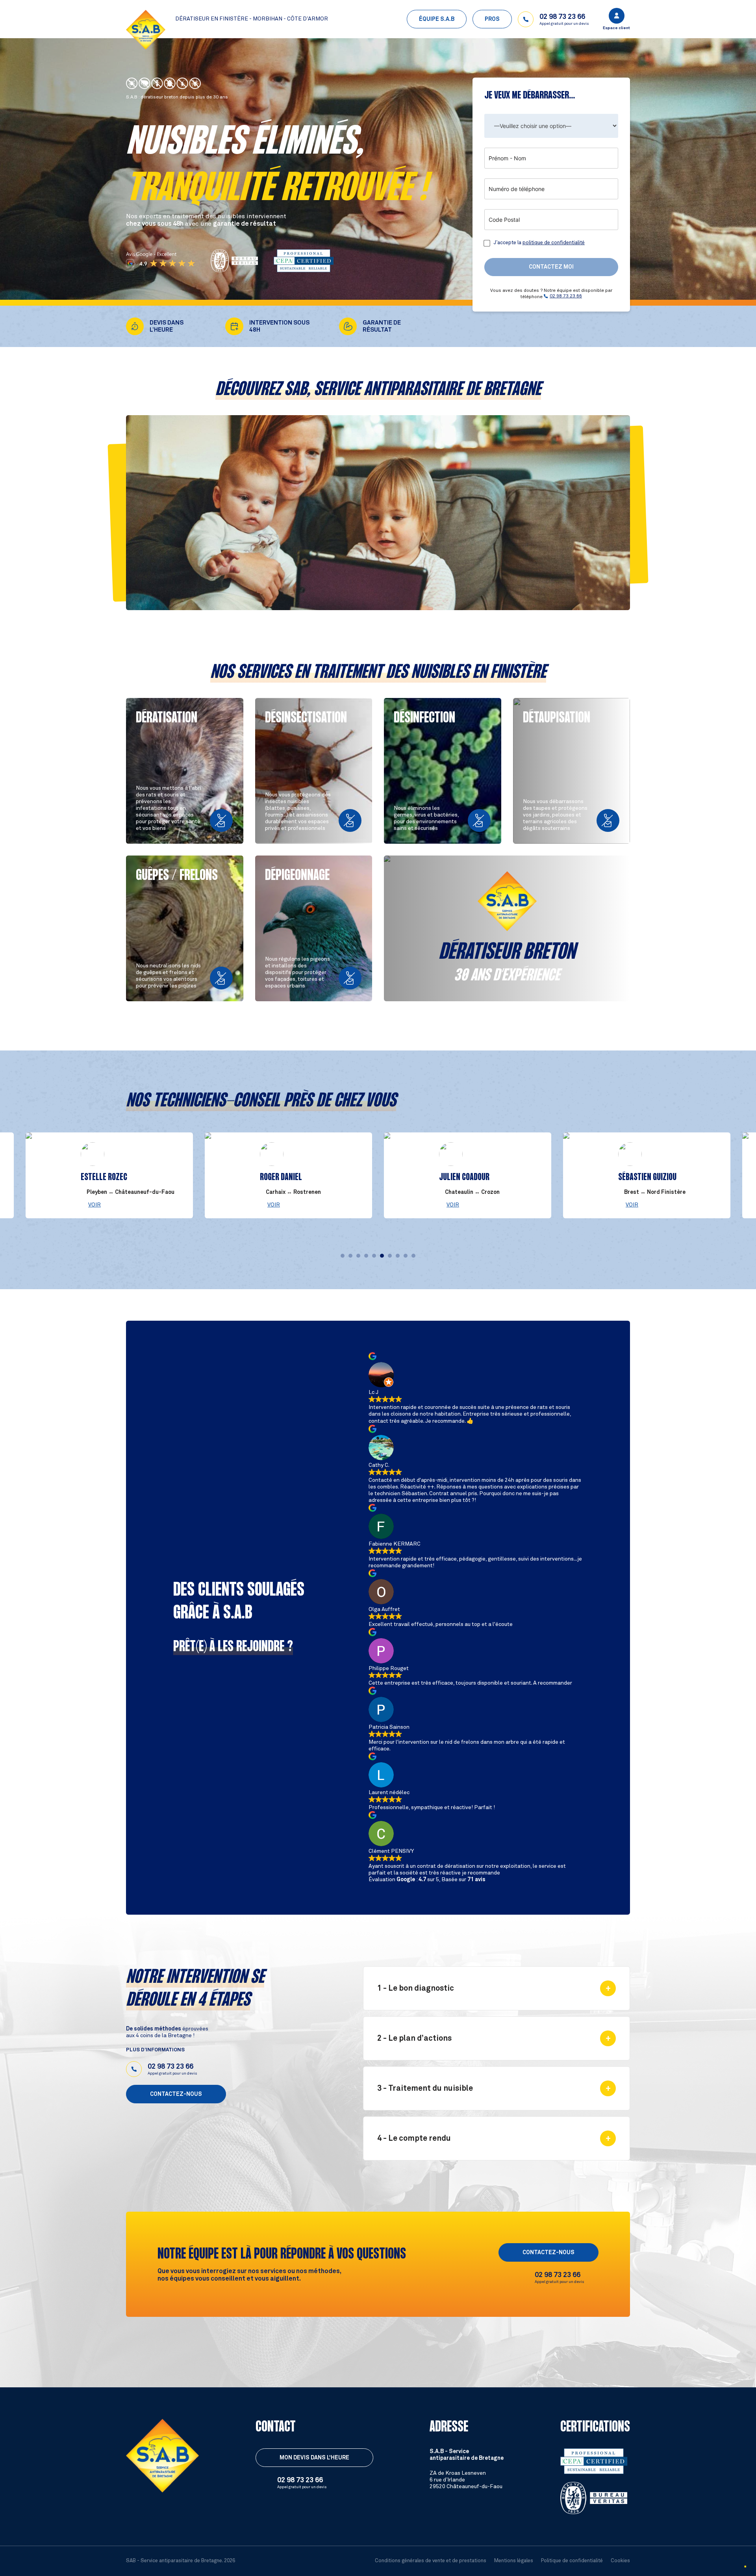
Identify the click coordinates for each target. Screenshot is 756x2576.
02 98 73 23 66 (566, 296)
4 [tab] (366, 1256)
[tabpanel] (468, 1175)
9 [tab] (406, 1256)
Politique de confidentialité (572, 2561)
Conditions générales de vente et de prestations (431, 2561)
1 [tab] (343, 1256)
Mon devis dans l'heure (314, 2458)
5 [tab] (374, 1256)
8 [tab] (398, 1256)
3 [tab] (358, 1256)
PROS (492, 19)
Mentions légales (514, 2561)
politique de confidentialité (554, 243)
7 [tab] (390, 1256)
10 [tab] (413, 1256)
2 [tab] (350, 1256)
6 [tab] (382, 1256)
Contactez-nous (176, 2094)
